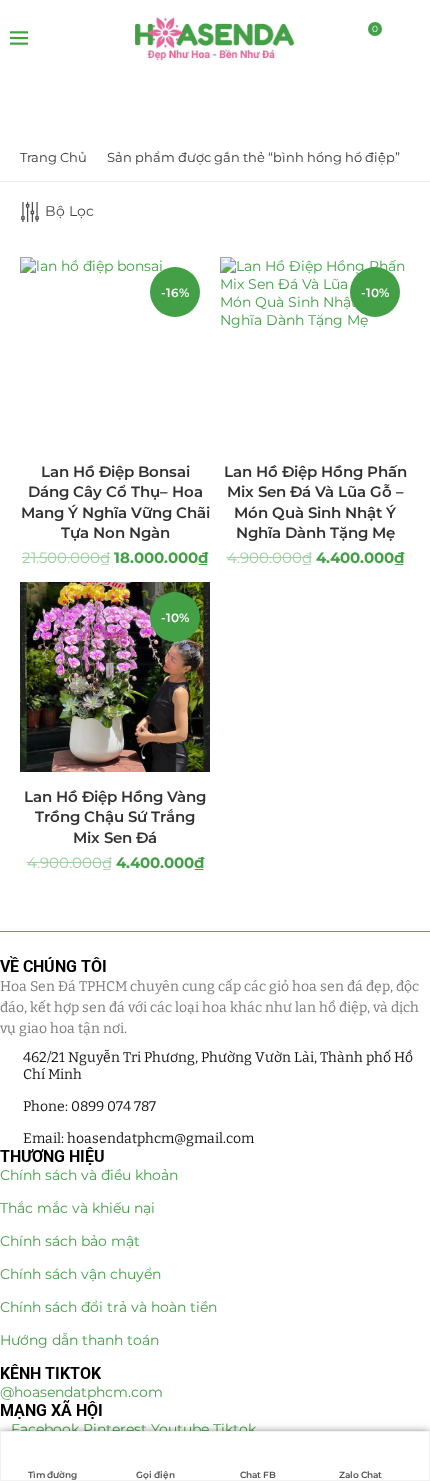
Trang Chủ (53, 157)
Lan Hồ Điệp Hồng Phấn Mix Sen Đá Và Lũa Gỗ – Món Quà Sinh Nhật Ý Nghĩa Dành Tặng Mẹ (315, 502)
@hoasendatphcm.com (81, 1392)
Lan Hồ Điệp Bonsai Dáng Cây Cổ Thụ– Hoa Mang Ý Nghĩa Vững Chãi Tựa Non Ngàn (115, 502)
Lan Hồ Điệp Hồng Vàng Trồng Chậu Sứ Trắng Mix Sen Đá (115, 817)
